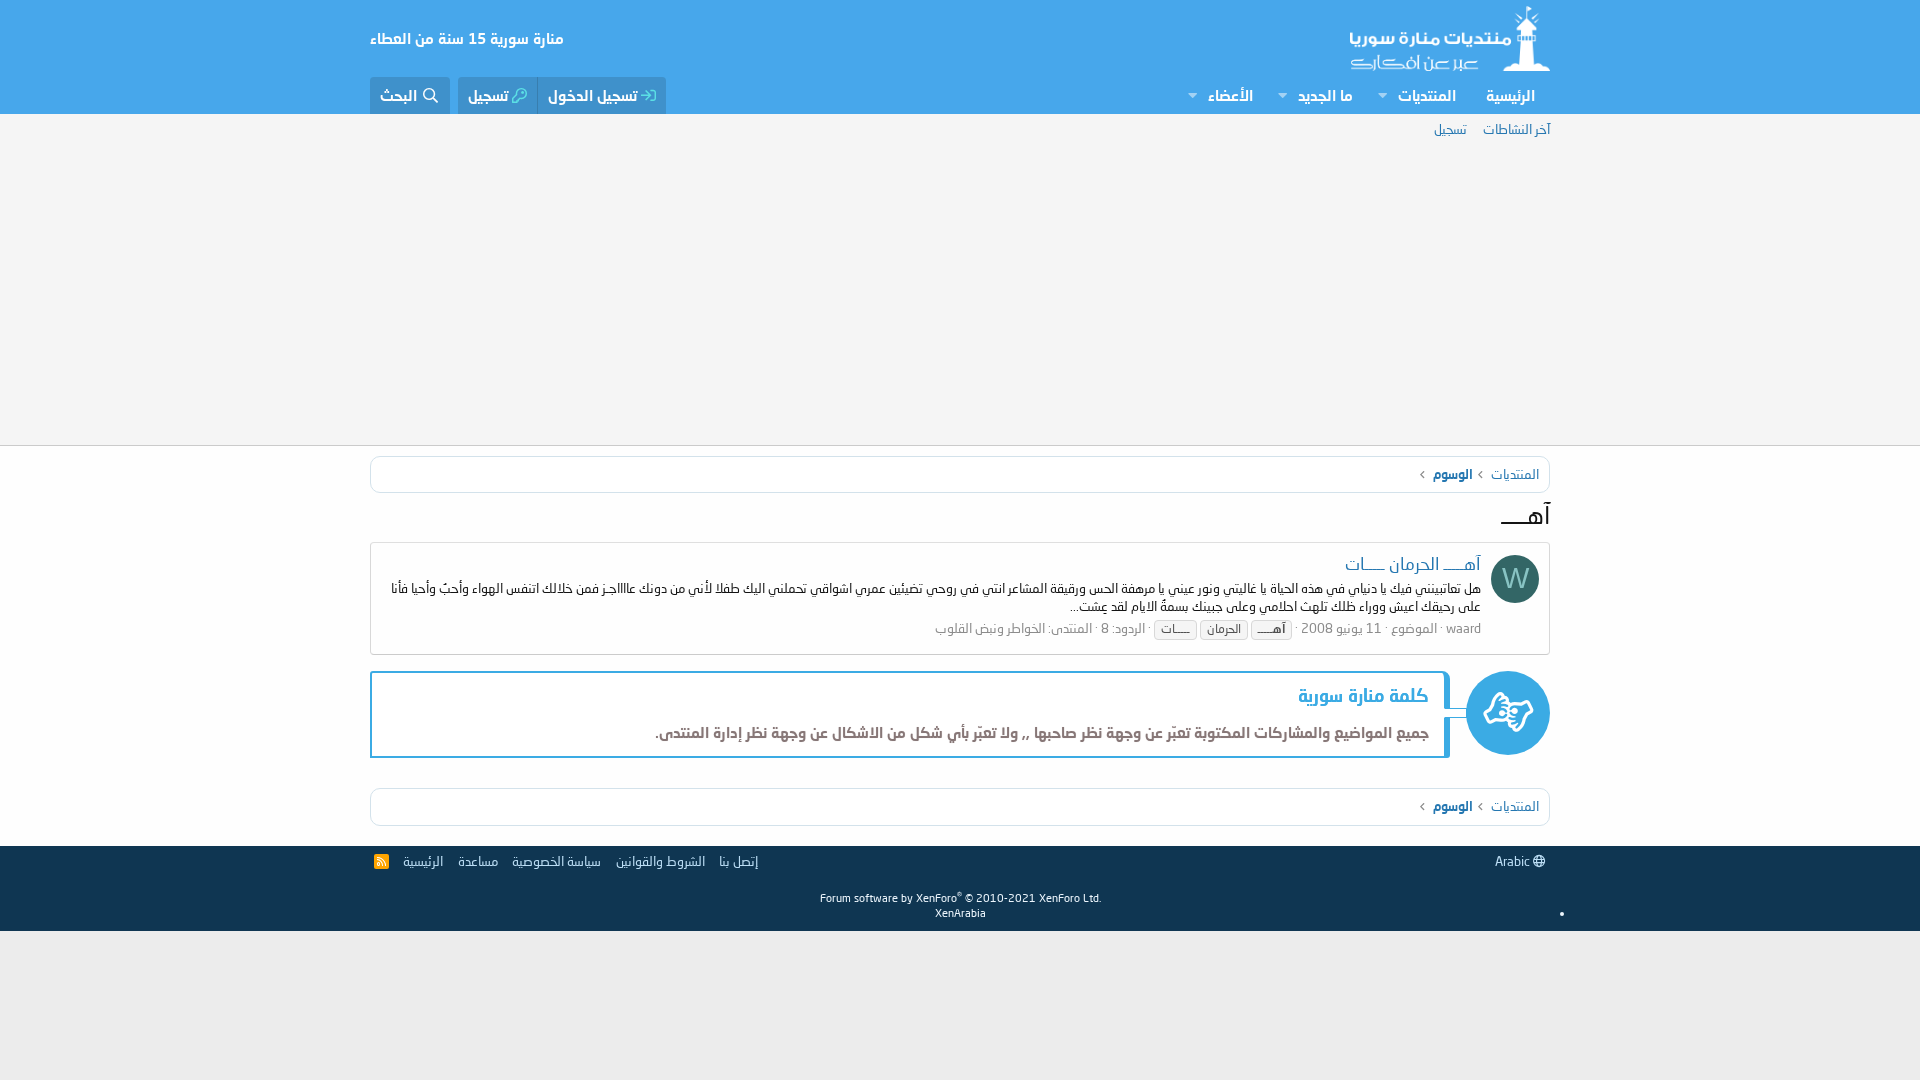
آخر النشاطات (1516, 129)
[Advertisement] (960, 295)
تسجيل (1450, 129)
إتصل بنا (738, 861)
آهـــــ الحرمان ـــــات (1413, 563)
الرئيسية (1510, 95)
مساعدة (478, 861)
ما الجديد (1325, 95)
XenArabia (960, 912)
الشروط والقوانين (660, 861)
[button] (1382, 95)
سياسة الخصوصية (556, 861)
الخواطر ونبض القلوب (990, 628)
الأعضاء (1230, 95)
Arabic (1514, 861)
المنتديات (1427, 95)
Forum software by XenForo (960, 897)
